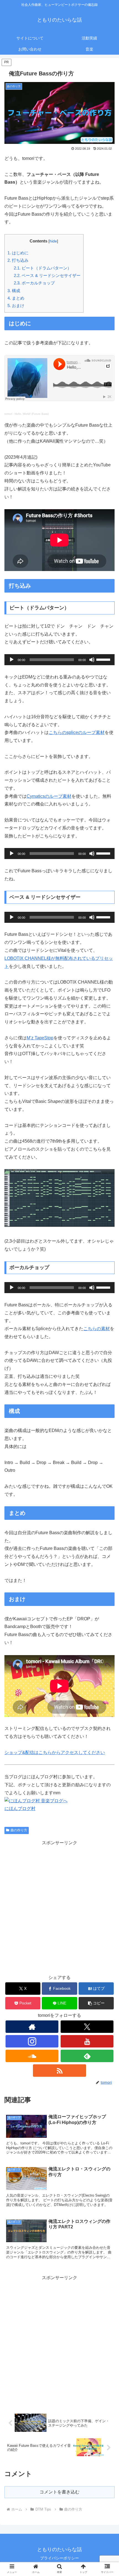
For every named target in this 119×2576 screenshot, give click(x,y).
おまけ (16, 306)
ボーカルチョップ (34, 283)
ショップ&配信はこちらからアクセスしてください (55, 1752)
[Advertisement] (59, 1906)
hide (53, 241)
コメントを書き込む (59, 2492)
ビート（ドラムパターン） (43, 268)
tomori (8, 414)
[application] (59, 660)
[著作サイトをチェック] (32, 2027)
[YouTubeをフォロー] (87, 2041)
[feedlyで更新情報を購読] (87, 2056)
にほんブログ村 (20, 1809)
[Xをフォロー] (87, 2027)
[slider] (104, 659)
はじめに (18, 253)
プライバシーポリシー (59, 2558)
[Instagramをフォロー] (32, 2041)
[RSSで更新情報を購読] (59, 2071)
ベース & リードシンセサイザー (47, 275)
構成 (14, 291)
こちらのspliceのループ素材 (77, 732)
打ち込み (18, 260)
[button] (96, 2003)
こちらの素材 (97, 1329)
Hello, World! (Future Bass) (32, 414)
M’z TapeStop (40, 1038)
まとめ (16, 298)
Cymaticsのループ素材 (49, 796)
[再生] (12, 660)
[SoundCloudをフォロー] (32, 2056)
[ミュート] (92, 660)
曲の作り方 (19, 1830)
